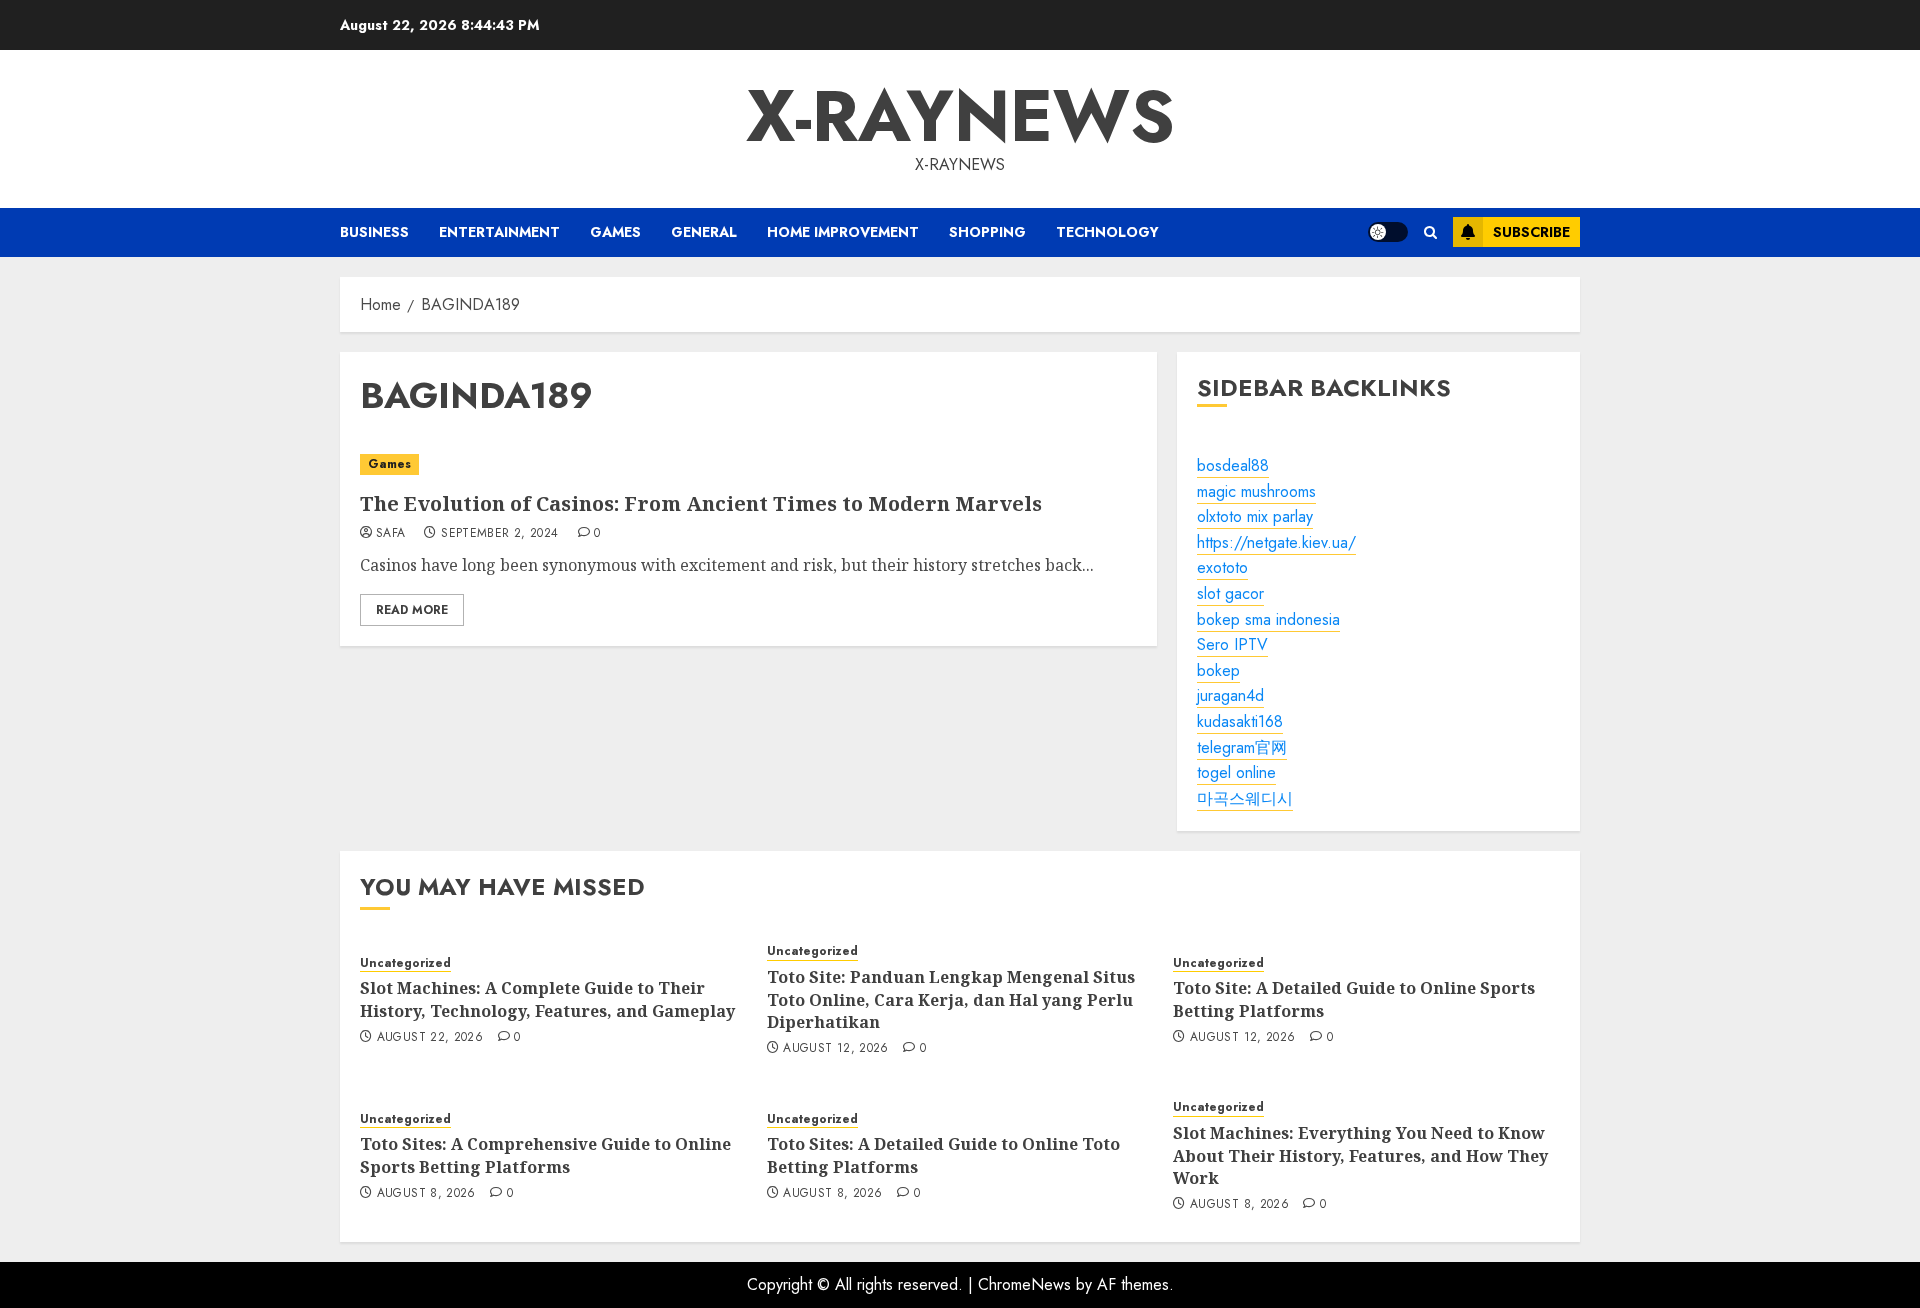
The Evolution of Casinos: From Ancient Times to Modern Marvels (701, 503)
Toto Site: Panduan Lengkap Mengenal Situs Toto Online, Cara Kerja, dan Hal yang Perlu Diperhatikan (951, 999)
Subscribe (1531, 232)
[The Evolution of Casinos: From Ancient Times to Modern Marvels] (748, 464)
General (704, 232)
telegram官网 (1242, 747)
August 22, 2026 (430, 1038)
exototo (1222, 567)
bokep (1218, 670)
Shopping (987, 232)
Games (615, 232)
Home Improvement (843, 232)
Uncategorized (405, 963)
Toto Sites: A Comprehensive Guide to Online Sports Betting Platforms (545, 1155)
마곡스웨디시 (1245, 798)
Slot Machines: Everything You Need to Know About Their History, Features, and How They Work (1360, 1155)
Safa (390, 534)
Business (374, 232)
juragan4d (1230, 695)
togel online (1236, 772)
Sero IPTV (1232, 644)
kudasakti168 (1240, 721)
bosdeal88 (1233, 465)
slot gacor (1230, 593)
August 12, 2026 (835, 1049)
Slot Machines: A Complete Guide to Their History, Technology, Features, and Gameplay (547, 999)
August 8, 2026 (426, 1194)
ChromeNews (1024, 1284)
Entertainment (499, 232)
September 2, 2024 (499, 534)
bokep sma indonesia (1268, 619)
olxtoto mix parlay (1255, 516)
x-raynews (960, 116)
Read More (412, 610)
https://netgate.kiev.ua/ (1276, 542)
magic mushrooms (1256, 491)
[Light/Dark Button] (1388, 232)
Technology (1107, 232)
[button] (1430, 232)
